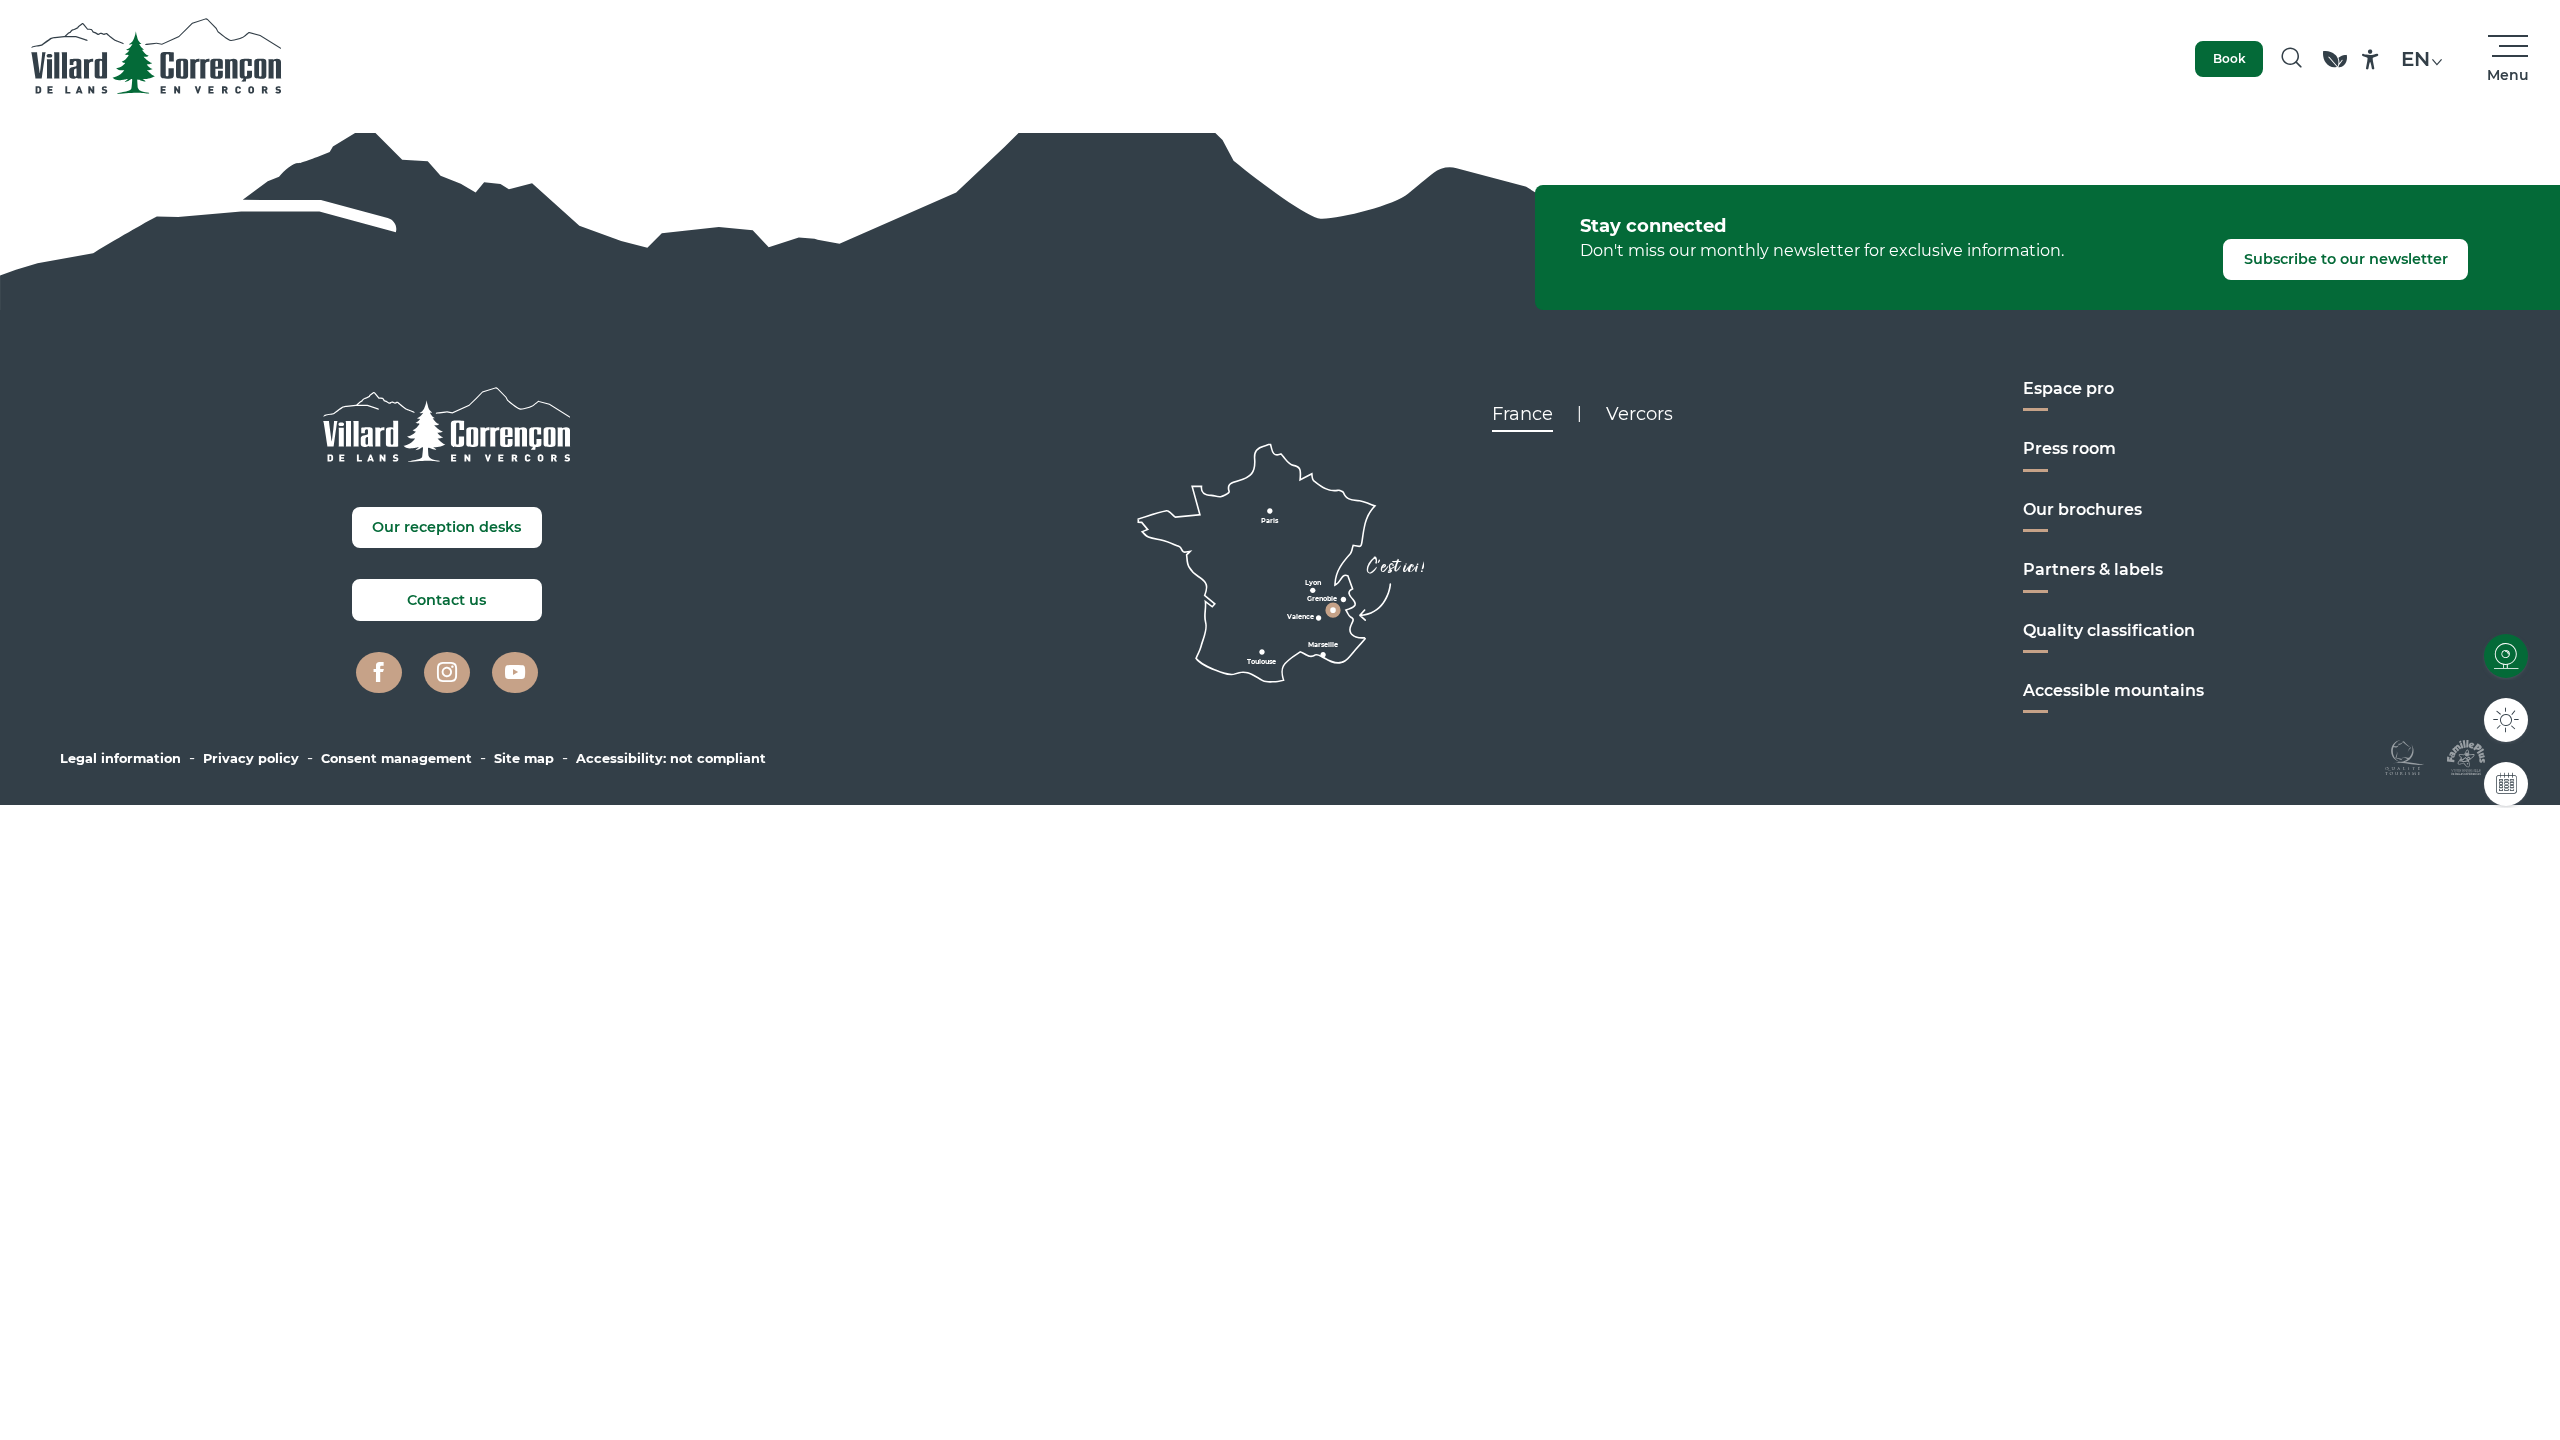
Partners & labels (2093, 569)
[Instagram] (447, 673)
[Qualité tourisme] (2404, 756)
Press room (2069, 448)
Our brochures (2082, 509)
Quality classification (2109, 630)
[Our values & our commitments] (2335, 68)
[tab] (1522, 414)
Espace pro (2068, 388)
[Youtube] (515, 673)
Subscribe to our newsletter (2346, 259)
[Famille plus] (2466, 756)
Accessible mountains (2113, 690)
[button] (2291, 59)
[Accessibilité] (2370, 59)
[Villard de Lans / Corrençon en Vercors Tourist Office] (156, 59)
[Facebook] (379, 673)
